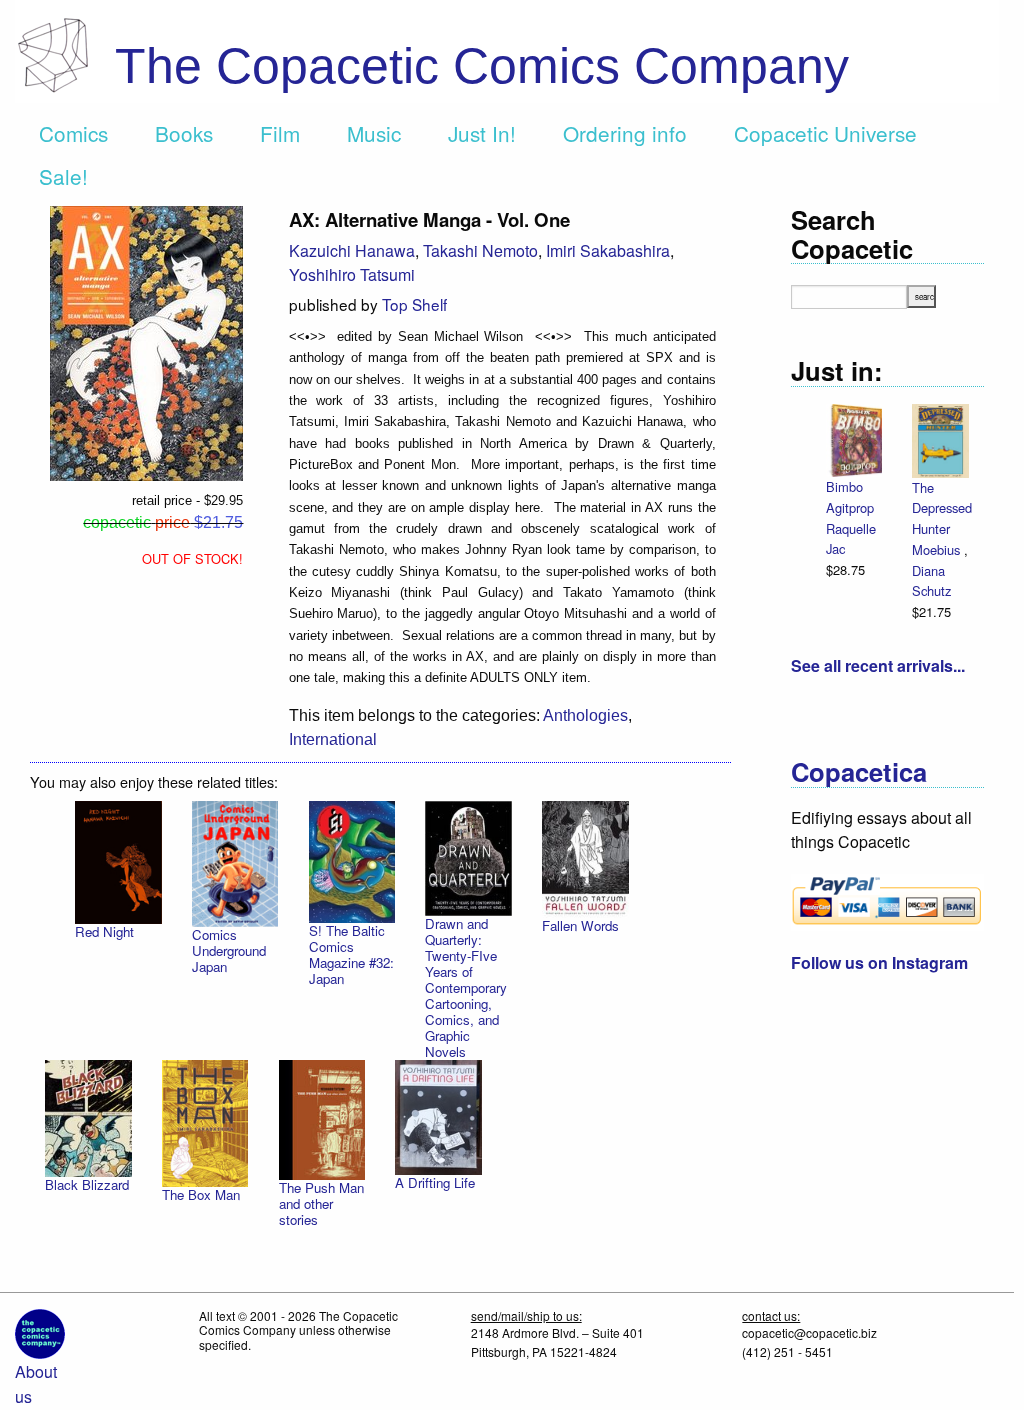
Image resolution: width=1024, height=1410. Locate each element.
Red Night (104, 931)
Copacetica (859, 771)
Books (184, 133)
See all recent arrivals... (878, 665)
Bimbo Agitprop (850, 497)
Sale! (63, 176)
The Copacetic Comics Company (482, 66)
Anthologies (585, 715)
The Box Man (201, 1194)
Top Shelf (414, 304)
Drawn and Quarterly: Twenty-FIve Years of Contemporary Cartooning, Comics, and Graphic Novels (466, 987)
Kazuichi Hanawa (352, 250)
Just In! (482, 133)
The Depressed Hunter (942, 508)
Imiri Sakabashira (608, 250)
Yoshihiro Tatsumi (352, 274)
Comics (73, 133)
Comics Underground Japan (229, 950)
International (333, 739)
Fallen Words (580, 925)
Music (374, 133)
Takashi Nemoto (480, 250)
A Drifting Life (435, 1182)
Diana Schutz (931, 581)
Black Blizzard (87, 1184)
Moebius (938, 549)
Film (280, 133)
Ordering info (625, 133)
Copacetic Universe (825, 133)
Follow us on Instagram (879, 962)
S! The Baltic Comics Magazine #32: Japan (351, 954)
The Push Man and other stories (321, 1203)
